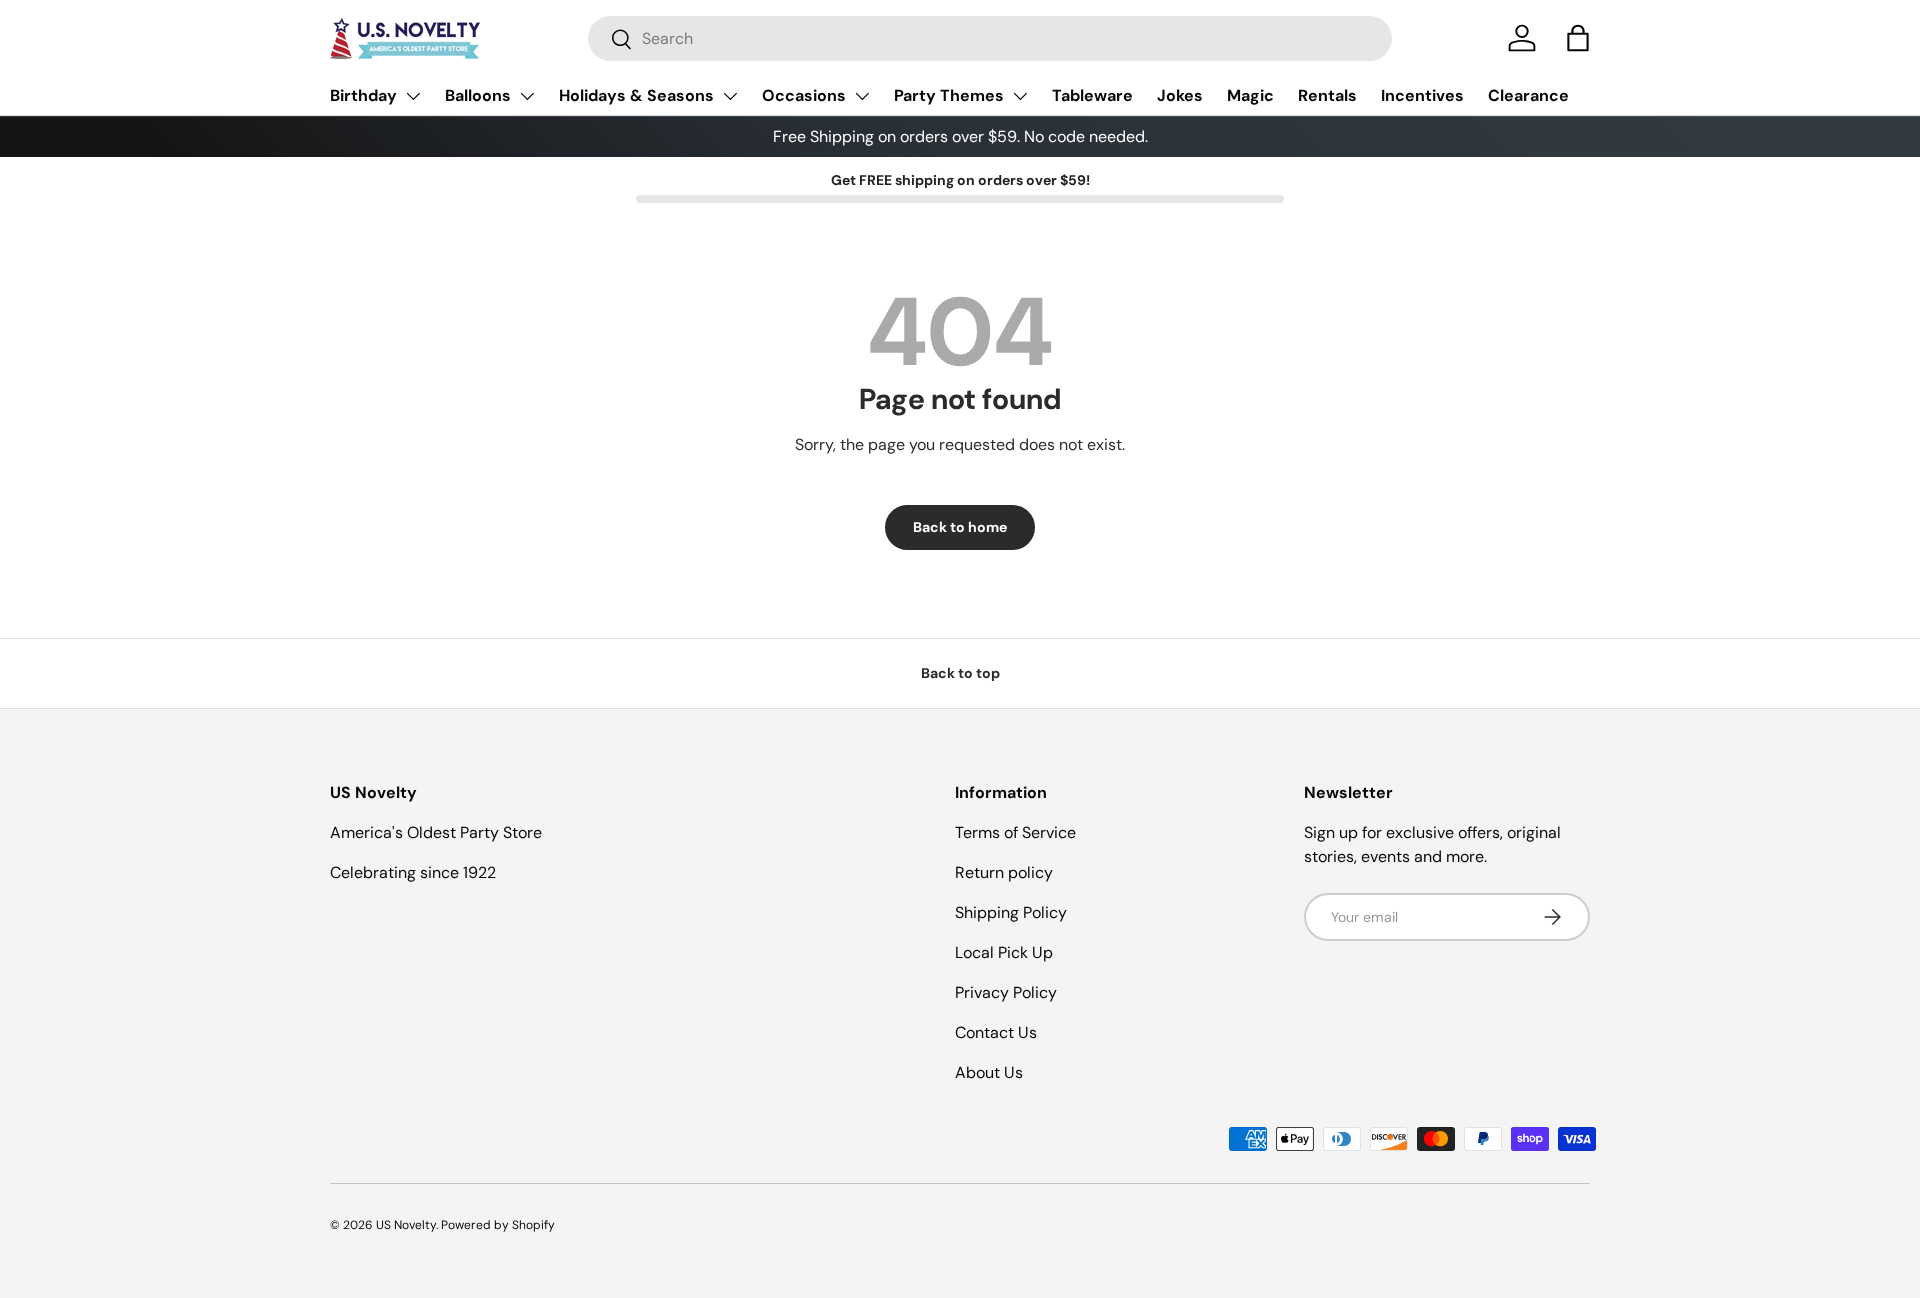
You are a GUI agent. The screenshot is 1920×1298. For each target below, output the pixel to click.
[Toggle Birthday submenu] (413, 96)
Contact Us (996, 1032)
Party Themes (949, 95)
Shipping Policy (1011, 912)
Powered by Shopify (498, 1225)
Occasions (804, 95)
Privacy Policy (1006, 992)
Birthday (363, 95)
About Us (989, 1072)
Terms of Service (1015, 832)
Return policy (1004, 872)
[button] (1578, 38)
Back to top (960, 673)
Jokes (1180, 95)
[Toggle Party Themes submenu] (1020, 96)
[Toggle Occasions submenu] (862, 96)
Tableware (1092, 95)
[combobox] (990, 38)
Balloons (478, 95)
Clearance (1528, 95)
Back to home (960, 527)
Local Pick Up (1004, 952)
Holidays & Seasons (636, 95)
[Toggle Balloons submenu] (527, 96)
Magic (1250, 95)
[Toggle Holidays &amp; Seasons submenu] (730, 96)
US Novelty (406, 1225)
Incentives (1422, 95)
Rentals (1327, 95)
